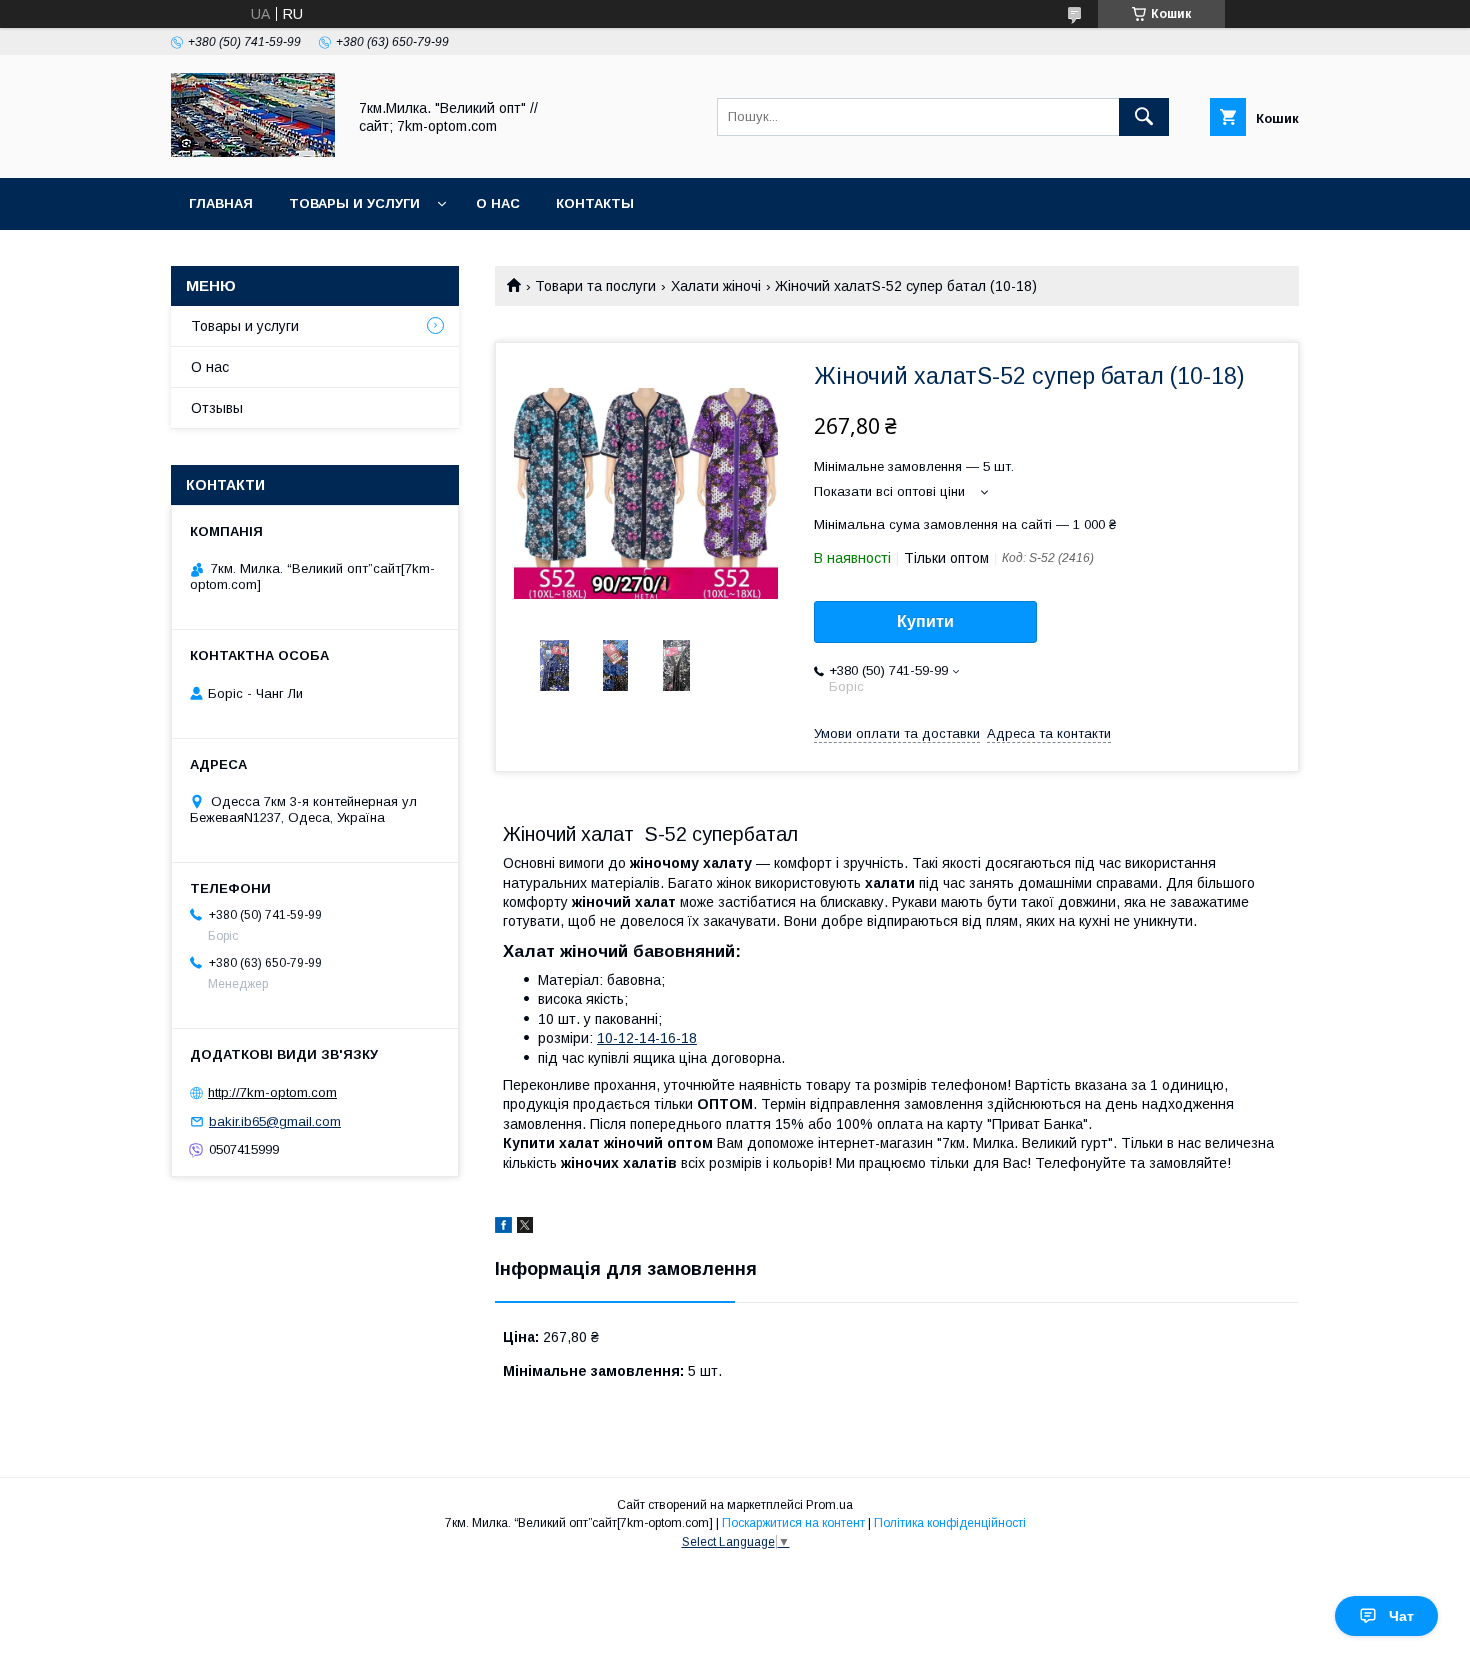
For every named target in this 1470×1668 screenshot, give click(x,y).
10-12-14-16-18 (647, 1038)
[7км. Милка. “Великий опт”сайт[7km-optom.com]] (253, 152)
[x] (525, 1228)
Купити (925, 621)
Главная (221, 203)
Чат (1401, 1616)
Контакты (595, 203)
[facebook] (503, 1228)
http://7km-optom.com (272, 1092)
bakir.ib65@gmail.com (275, 1121)
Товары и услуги (354, 203)
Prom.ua (829, 1505)
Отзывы (217, 408)
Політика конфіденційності (950, 1523)
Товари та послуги (595, 286)
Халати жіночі (716, 286)
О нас (498, 203)
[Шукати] (1144, 117)
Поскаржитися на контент (793, 1523)
